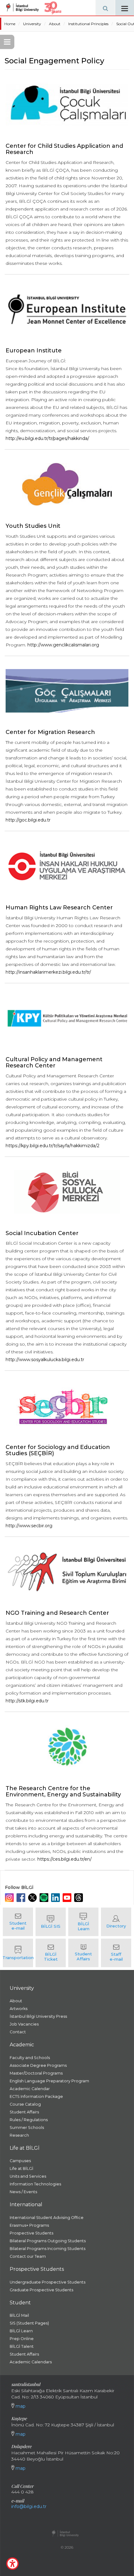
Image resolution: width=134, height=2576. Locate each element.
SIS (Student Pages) (29, 2323)
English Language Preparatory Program (49, 2081)
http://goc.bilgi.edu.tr (28, 820)
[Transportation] (18, 1953)
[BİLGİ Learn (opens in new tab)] (83, 1922)
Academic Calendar (30, 2089)
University (32, 24)
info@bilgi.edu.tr (29, 2506)
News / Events (23, 2192)
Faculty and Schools (30, 2058)
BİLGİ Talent (22, 2346)
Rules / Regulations (29, 2120)
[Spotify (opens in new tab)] (45, 1898)
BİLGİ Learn (21, 2331)
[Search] (105, 8)
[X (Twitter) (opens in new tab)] (33, 1898)
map (20, 2406)
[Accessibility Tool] (12, 2564)
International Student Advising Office (47, 2218)
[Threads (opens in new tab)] (79, 1898)
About (55, 24)
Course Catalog (25, 2104)
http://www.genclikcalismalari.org (63, 645)
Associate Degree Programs (38, 2065)
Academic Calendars (31, 2362)
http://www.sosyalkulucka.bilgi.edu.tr (45, 1360)
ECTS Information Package (36, 2096)
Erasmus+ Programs (29, 2225)
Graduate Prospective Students (41, 2290)
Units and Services (28, 2176)
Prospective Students (31, 2233)
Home (10, 24)
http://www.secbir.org (29, 1526)
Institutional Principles (88, 24)
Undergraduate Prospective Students (48, 2282)
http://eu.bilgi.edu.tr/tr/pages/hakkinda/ (47, 438)
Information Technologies (35, 2184)
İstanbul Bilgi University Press (38, 2016)
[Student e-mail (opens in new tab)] (18, 1922)
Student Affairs (24, 2112)
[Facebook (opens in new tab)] (22, 1898)
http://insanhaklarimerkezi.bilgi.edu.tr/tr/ (48, 972)
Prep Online (22, 2339)
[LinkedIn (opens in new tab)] (56, 1898)
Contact (18, 2032)
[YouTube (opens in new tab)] (68, 1898)
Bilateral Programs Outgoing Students (48, 2241)
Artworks (19, 2009)
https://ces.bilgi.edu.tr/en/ (65, 1859)
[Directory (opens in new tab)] (116, 1922)
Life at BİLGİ (22, 2169)
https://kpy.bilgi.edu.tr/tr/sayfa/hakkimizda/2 (53, 1146)
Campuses (20, 2161)
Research (19, 2135)
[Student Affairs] (83, 1953)
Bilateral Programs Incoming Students (48, 2249)
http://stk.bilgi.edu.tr (27, 1701)
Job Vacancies (24, 2024)
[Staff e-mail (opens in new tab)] (116, 1953)
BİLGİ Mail (19, 2315)
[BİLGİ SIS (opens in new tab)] (51, 1922)
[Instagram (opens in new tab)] (10, 1898)
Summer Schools (27, 2128)
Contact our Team (28, 2256)
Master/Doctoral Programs (36, 2073)
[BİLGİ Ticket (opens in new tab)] (51, 1953)
